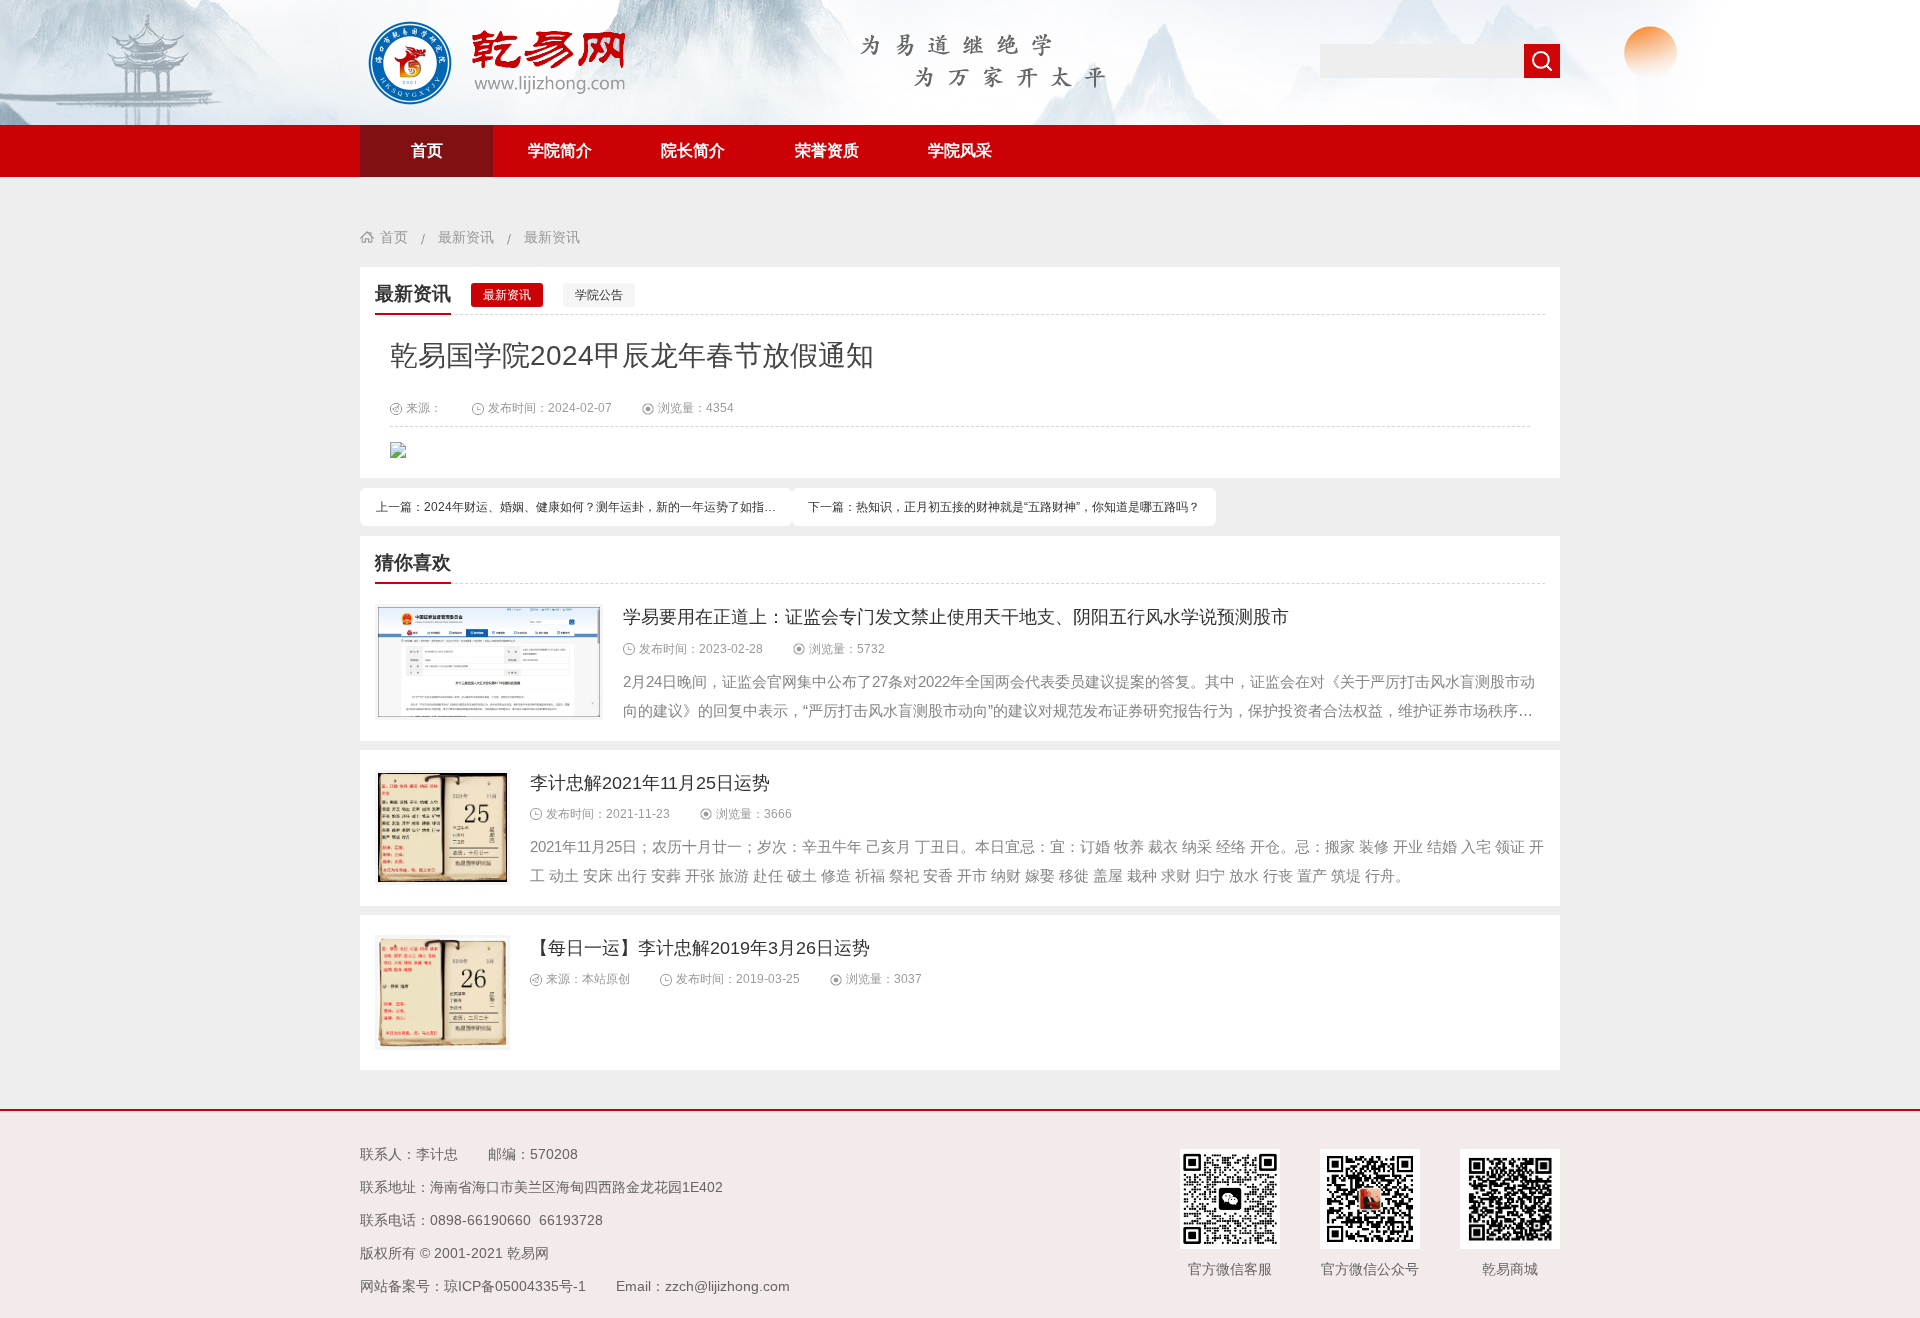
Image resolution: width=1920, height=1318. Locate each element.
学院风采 (960, 150)
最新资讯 (466, 237)
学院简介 (560, 150)
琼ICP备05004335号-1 (515, 1286)
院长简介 (693, 150)
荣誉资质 (827, 150)
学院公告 (599, 295)
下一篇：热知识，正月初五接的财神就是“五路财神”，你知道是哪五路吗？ (1004, 507)
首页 (427, 150)
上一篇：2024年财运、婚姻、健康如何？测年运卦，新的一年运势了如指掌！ (582, 507)
